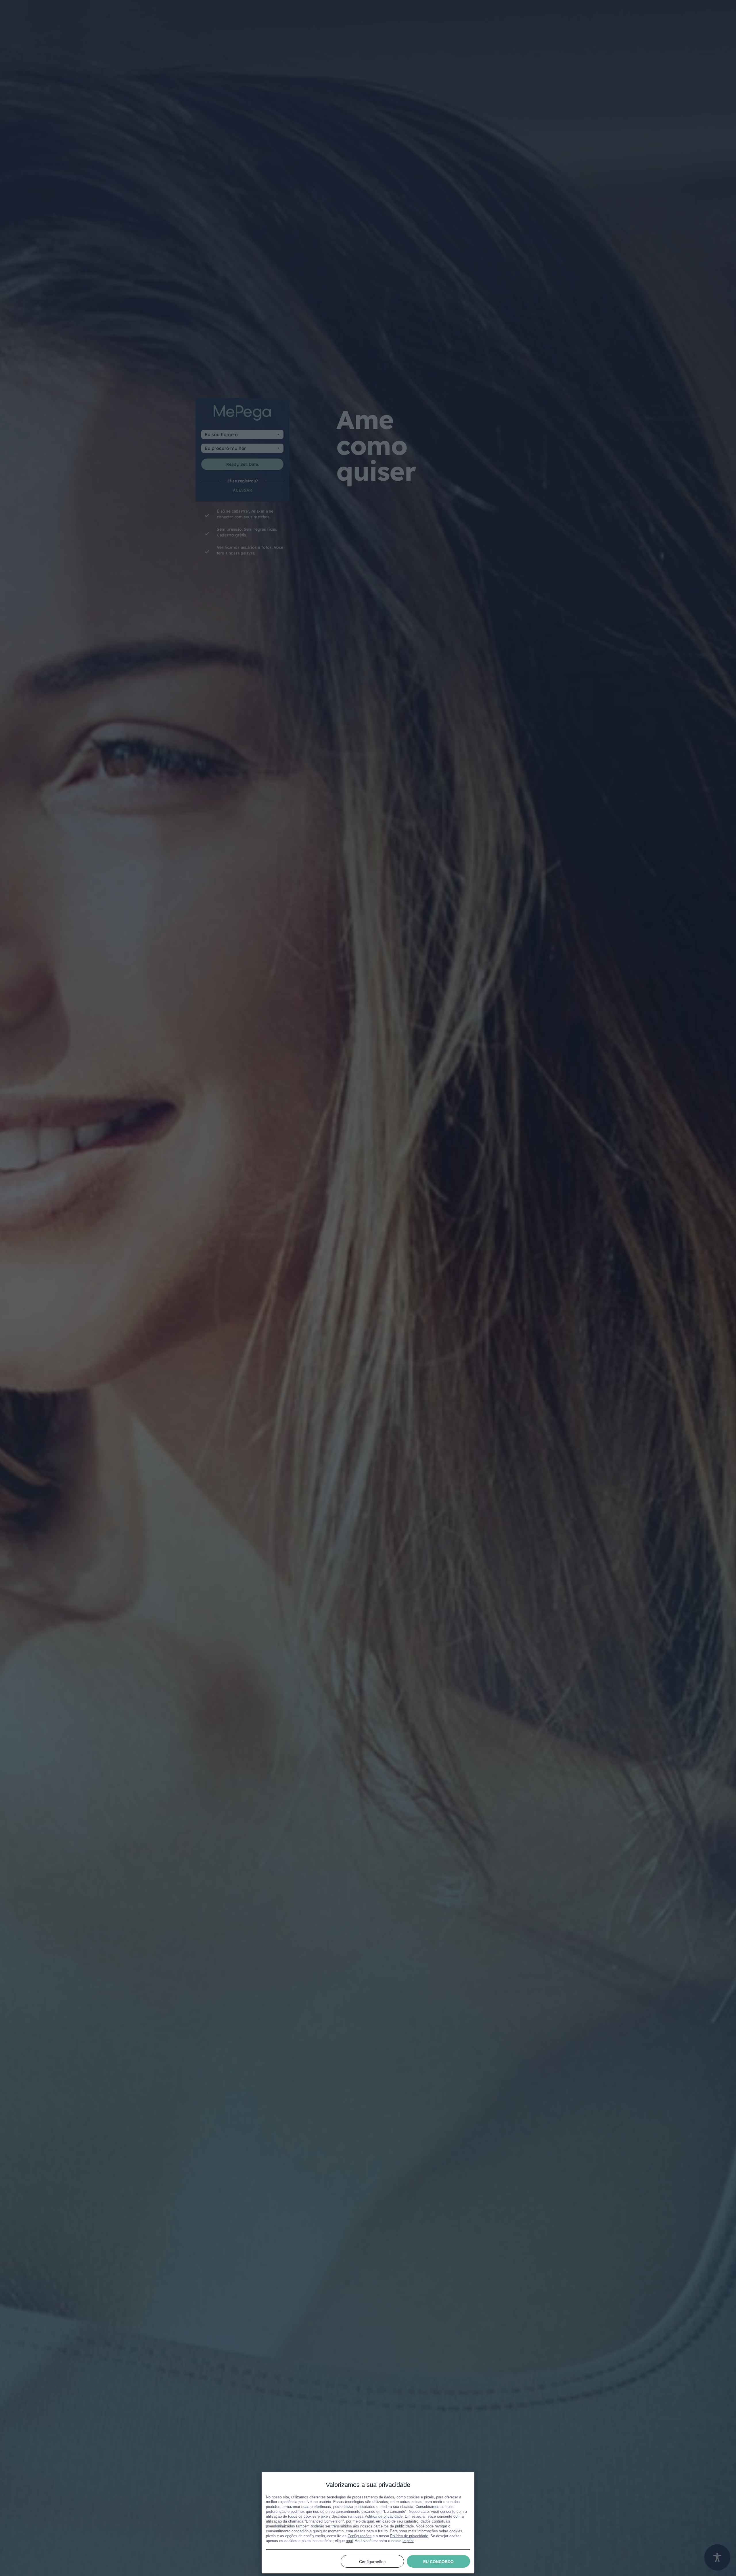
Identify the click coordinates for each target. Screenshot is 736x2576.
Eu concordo (438, 2562)
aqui (349, 2541)
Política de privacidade (384, 2516)
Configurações (360, 2536)
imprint (408, 2541)
